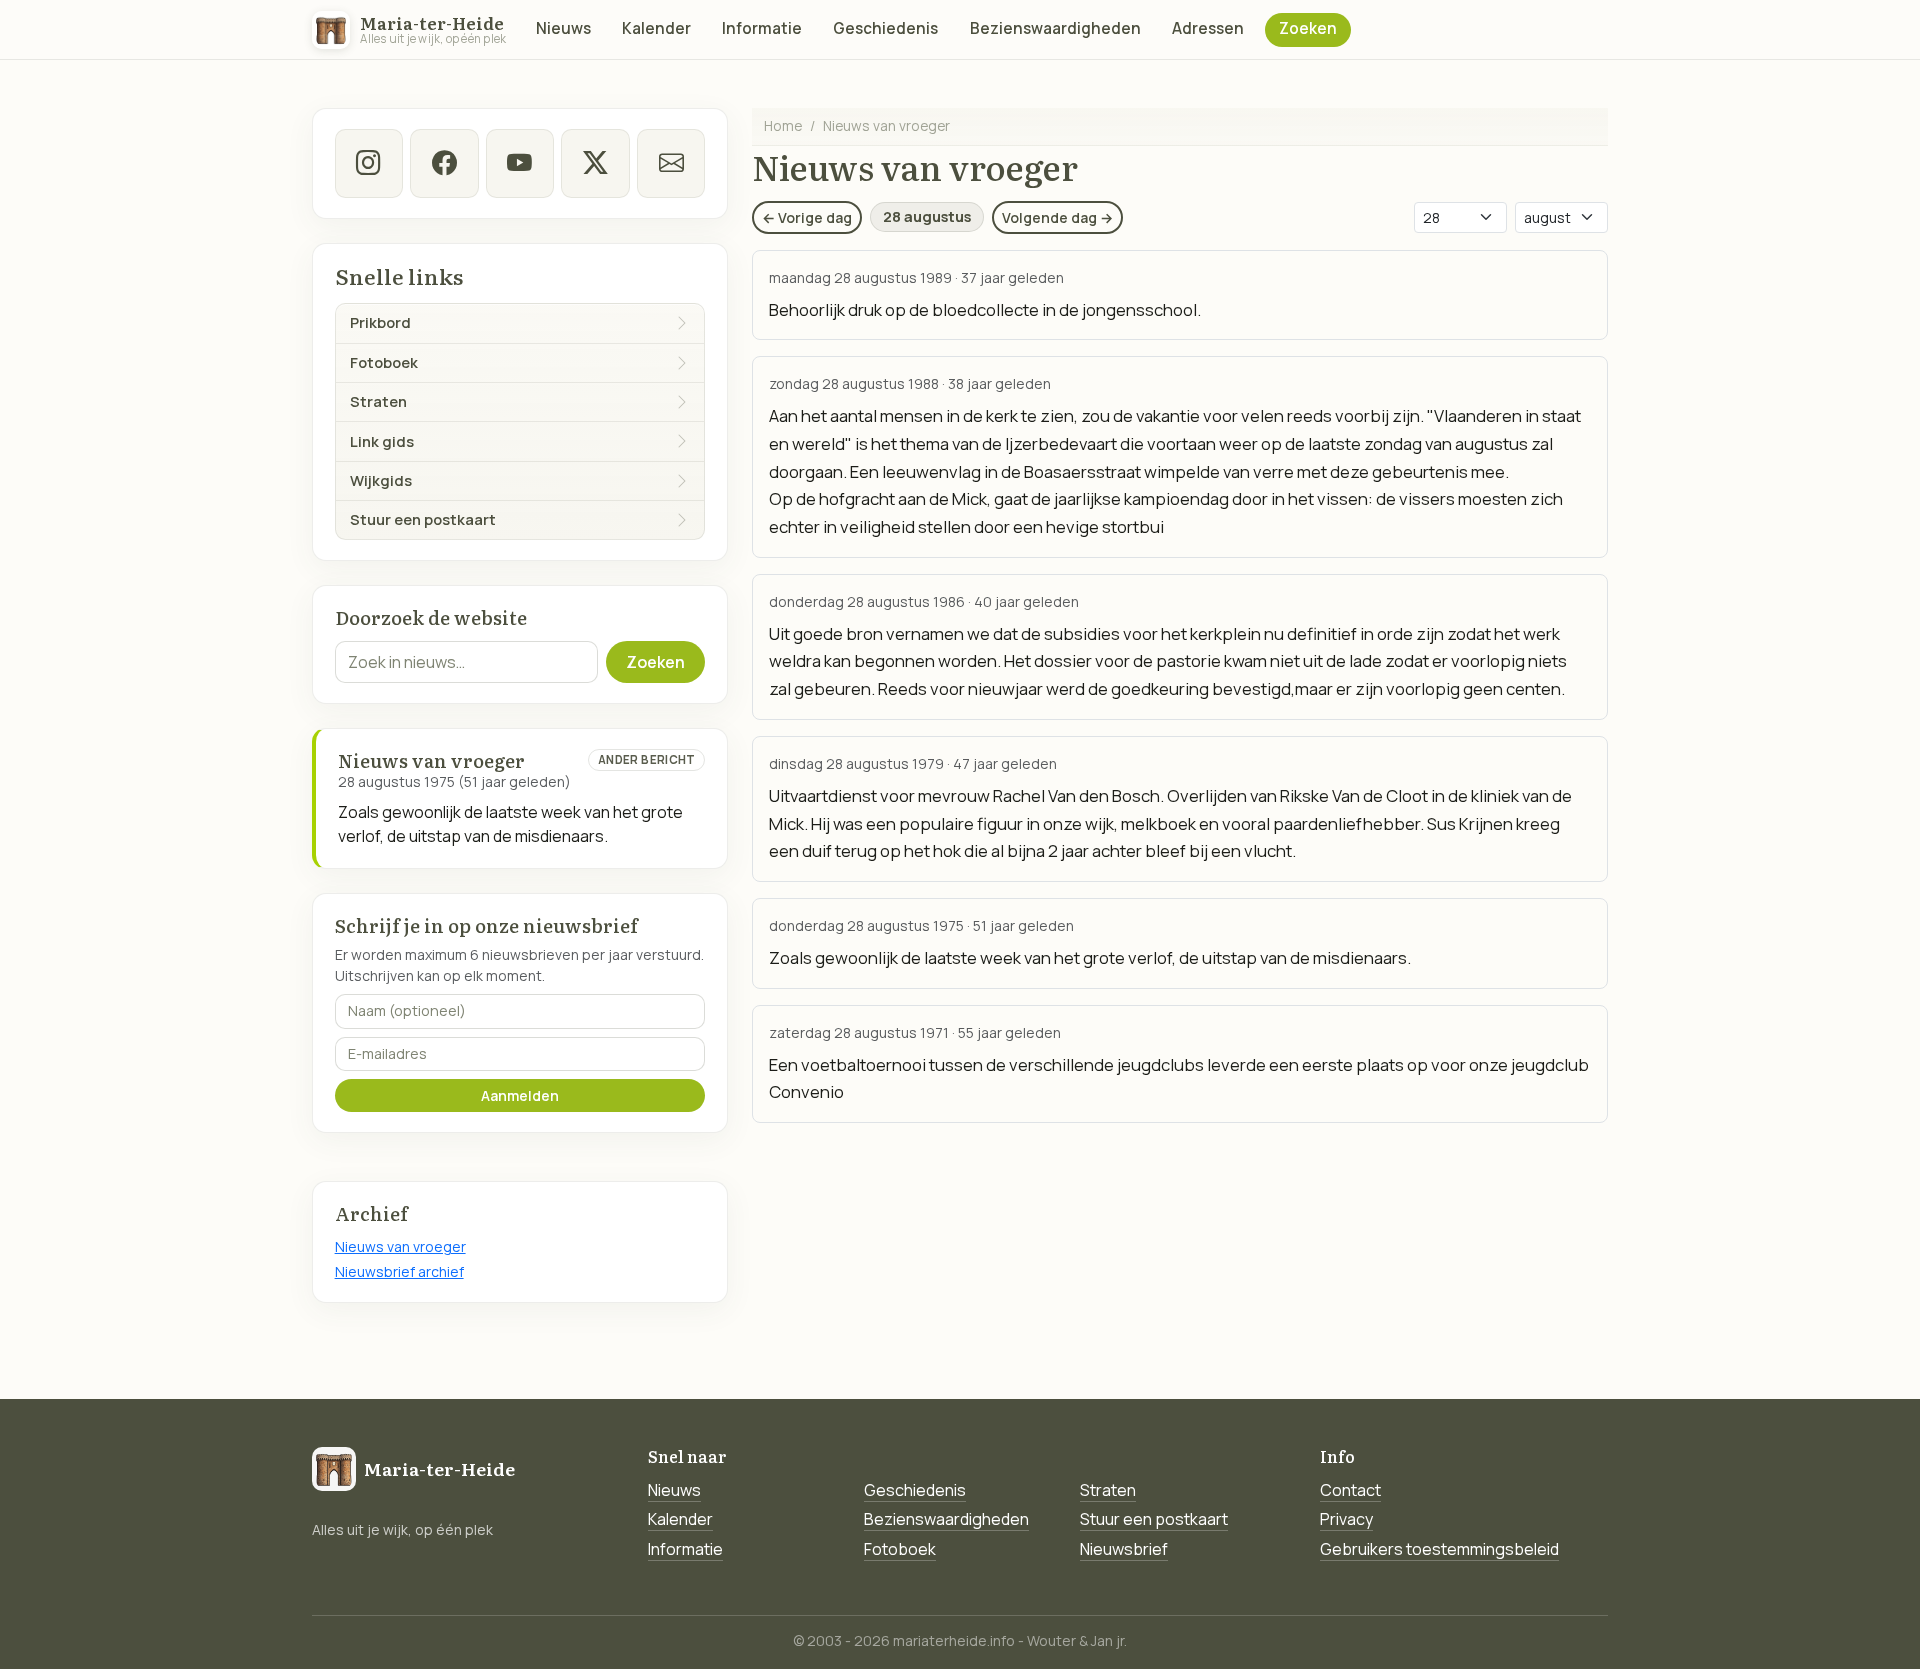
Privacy (1346, 1519)
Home (783, 125)
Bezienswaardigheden (1055, 28)
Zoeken (1308, 28)
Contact (1350, 1490)
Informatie (762, 28)
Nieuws (563, 28)
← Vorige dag (807, 217)
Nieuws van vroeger (400, 1246)
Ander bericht (647, 759)
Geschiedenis (885, 28)
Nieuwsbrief (1124, 1549)
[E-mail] (671, 163)
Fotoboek (900, 1549)
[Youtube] (520, 163)
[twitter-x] (595, 163)
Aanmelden (520, 1095)
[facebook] (444, 163)
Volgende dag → (1057, 217)
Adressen (1208, 28)
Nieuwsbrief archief (399, 1271)
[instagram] (369, 163)
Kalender (656, 28)
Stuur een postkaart (1154, 1519)
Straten (1108, 1490)
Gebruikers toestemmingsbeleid (1439, 1549)
